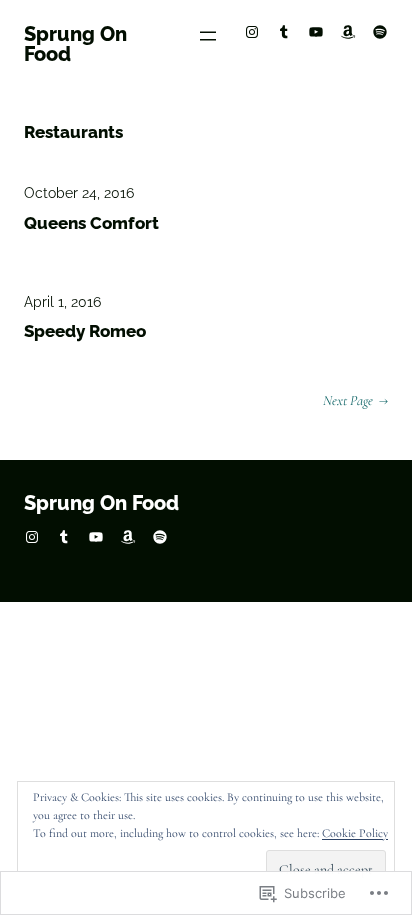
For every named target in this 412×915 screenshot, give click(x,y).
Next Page (355, 400)
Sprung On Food (75, 44)
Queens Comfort (91, 223)
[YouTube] (316, 32)
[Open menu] (208, 36)
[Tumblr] (284, 32)
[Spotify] (380, 32)
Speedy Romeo (85, 331)
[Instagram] (252, 32)
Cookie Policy (355, 833)
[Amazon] (348, 32)
